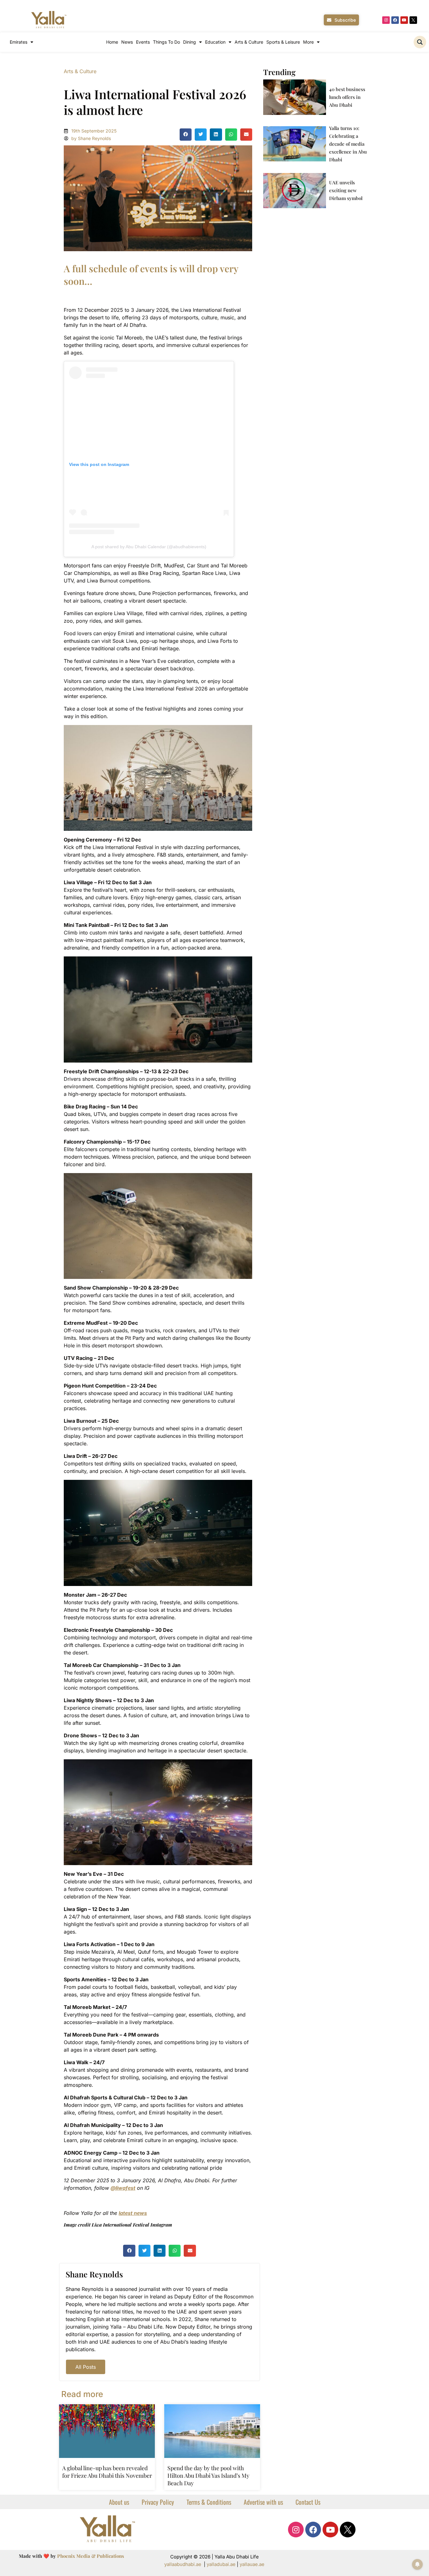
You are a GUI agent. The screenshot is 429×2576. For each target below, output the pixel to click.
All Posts (86, 2367)
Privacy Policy (158, 2502)
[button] (186, 134)
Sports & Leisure (283, 42)
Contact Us (308, 2502)
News (127, 42)
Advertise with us (263, 2502)
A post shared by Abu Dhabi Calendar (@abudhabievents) (149, 547)
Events (143, 42)
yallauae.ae (252, 2564)
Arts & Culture (249, 42)
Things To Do (166, 42)
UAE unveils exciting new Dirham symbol (346, 190)
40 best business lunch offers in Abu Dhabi (347, 97)
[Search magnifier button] (420, 42)
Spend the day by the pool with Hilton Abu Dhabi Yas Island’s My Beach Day (208, 2476)
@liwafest (123, 2188)
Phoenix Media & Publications (91, 2556)
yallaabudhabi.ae (183, 2564)
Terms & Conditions (209, 2502)
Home (112, 42)
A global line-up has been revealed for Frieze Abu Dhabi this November (107, 2472)
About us (119, 2502)
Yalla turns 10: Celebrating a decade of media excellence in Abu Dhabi (348, 144)
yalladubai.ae (221, 2564)
